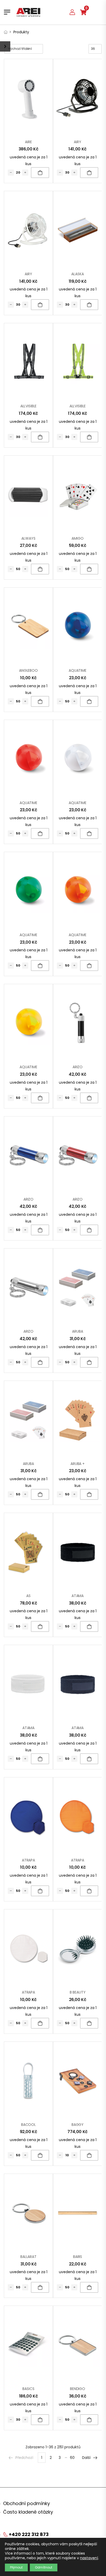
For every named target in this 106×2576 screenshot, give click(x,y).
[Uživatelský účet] (72, 12)
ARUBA (77, 1331)
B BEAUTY (78, 1992)
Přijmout (16, 2567)
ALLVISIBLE (29, 406)
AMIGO (77, 538)
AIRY (77, 142)
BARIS (78, 2257)
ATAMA (78, 1596)
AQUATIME (78, 670)
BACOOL (28, 2125)
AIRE (28, 142)
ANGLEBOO (28, 670)
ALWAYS (28, 538)
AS (28, 1596)
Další (86, 2458)
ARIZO (78, 1067)
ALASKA (77, 274)
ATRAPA (28, 1860)
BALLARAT (28, 2257)
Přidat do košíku (40, 173)
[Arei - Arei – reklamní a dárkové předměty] (28, 12)
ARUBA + (78, 1464)
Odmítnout (44, 2567)
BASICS (28, 2389)
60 (72, 2458)
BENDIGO (78, 2389)
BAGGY (78, 2125)
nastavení (89, 2558)
